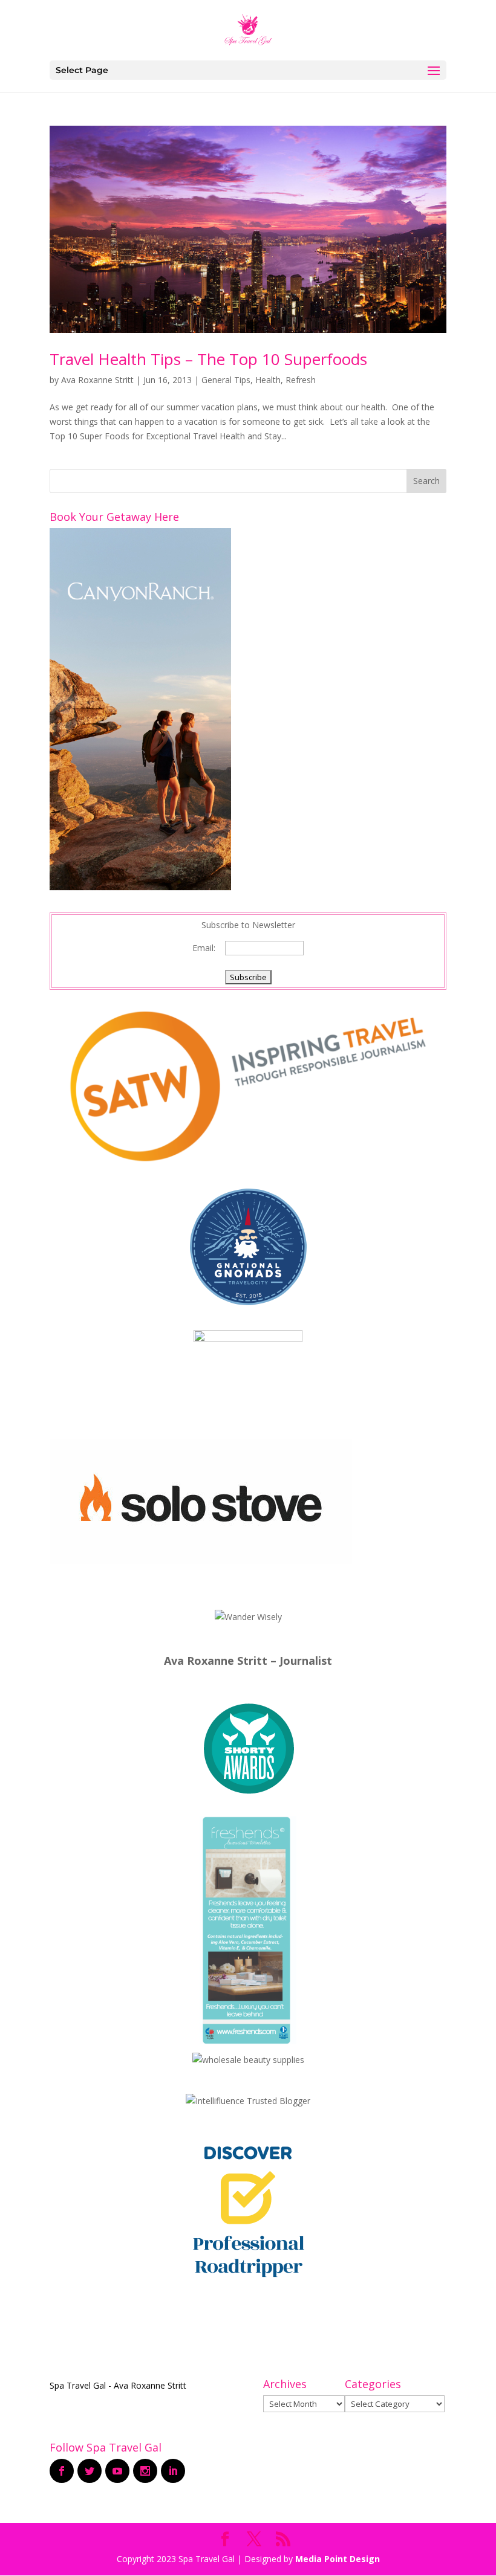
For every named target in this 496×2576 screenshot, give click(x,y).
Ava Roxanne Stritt (97, 380)
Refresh (301, 380)
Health (268, 380)
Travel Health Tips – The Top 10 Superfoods (208, 359)
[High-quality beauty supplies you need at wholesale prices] (248, 2060)
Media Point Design (338, 2559)
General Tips (226, 380)
